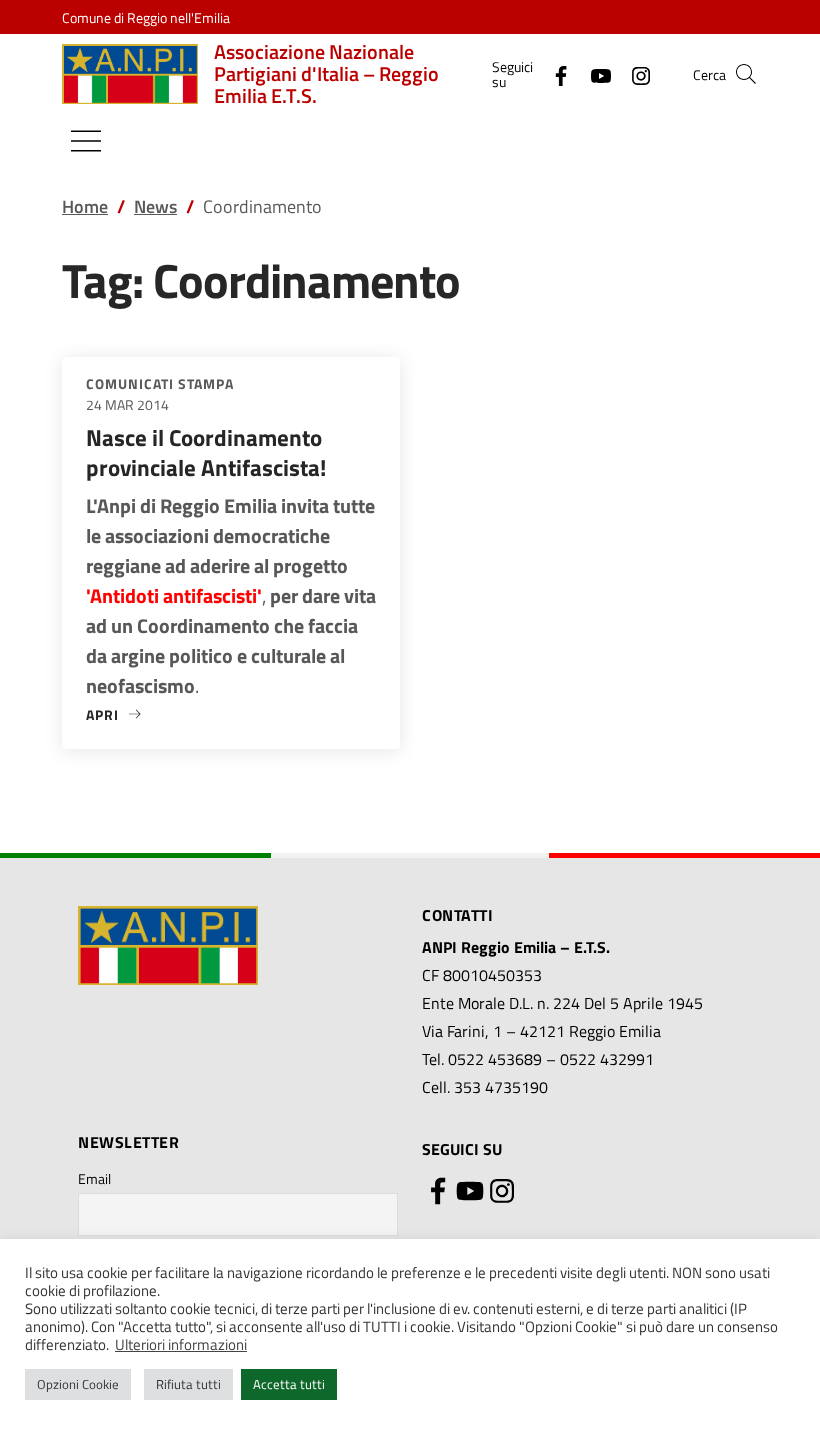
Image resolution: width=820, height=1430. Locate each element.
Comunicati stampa (160, 383)
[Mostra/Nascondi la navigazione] (86, 141)
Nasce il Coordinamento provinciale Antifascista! (206, 452)
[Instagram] (633, 73)
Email (94, 1178)
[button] (746, 74)
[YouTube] (593, 73)
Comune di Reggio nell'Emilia (146, 17)
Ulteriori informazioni (181, 1345)
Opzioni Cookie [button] (78, 1384)
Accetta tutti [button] (289, 1384)
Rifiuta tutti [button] (188, 1384)
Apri (114, 714)
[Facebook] (553, 73)
